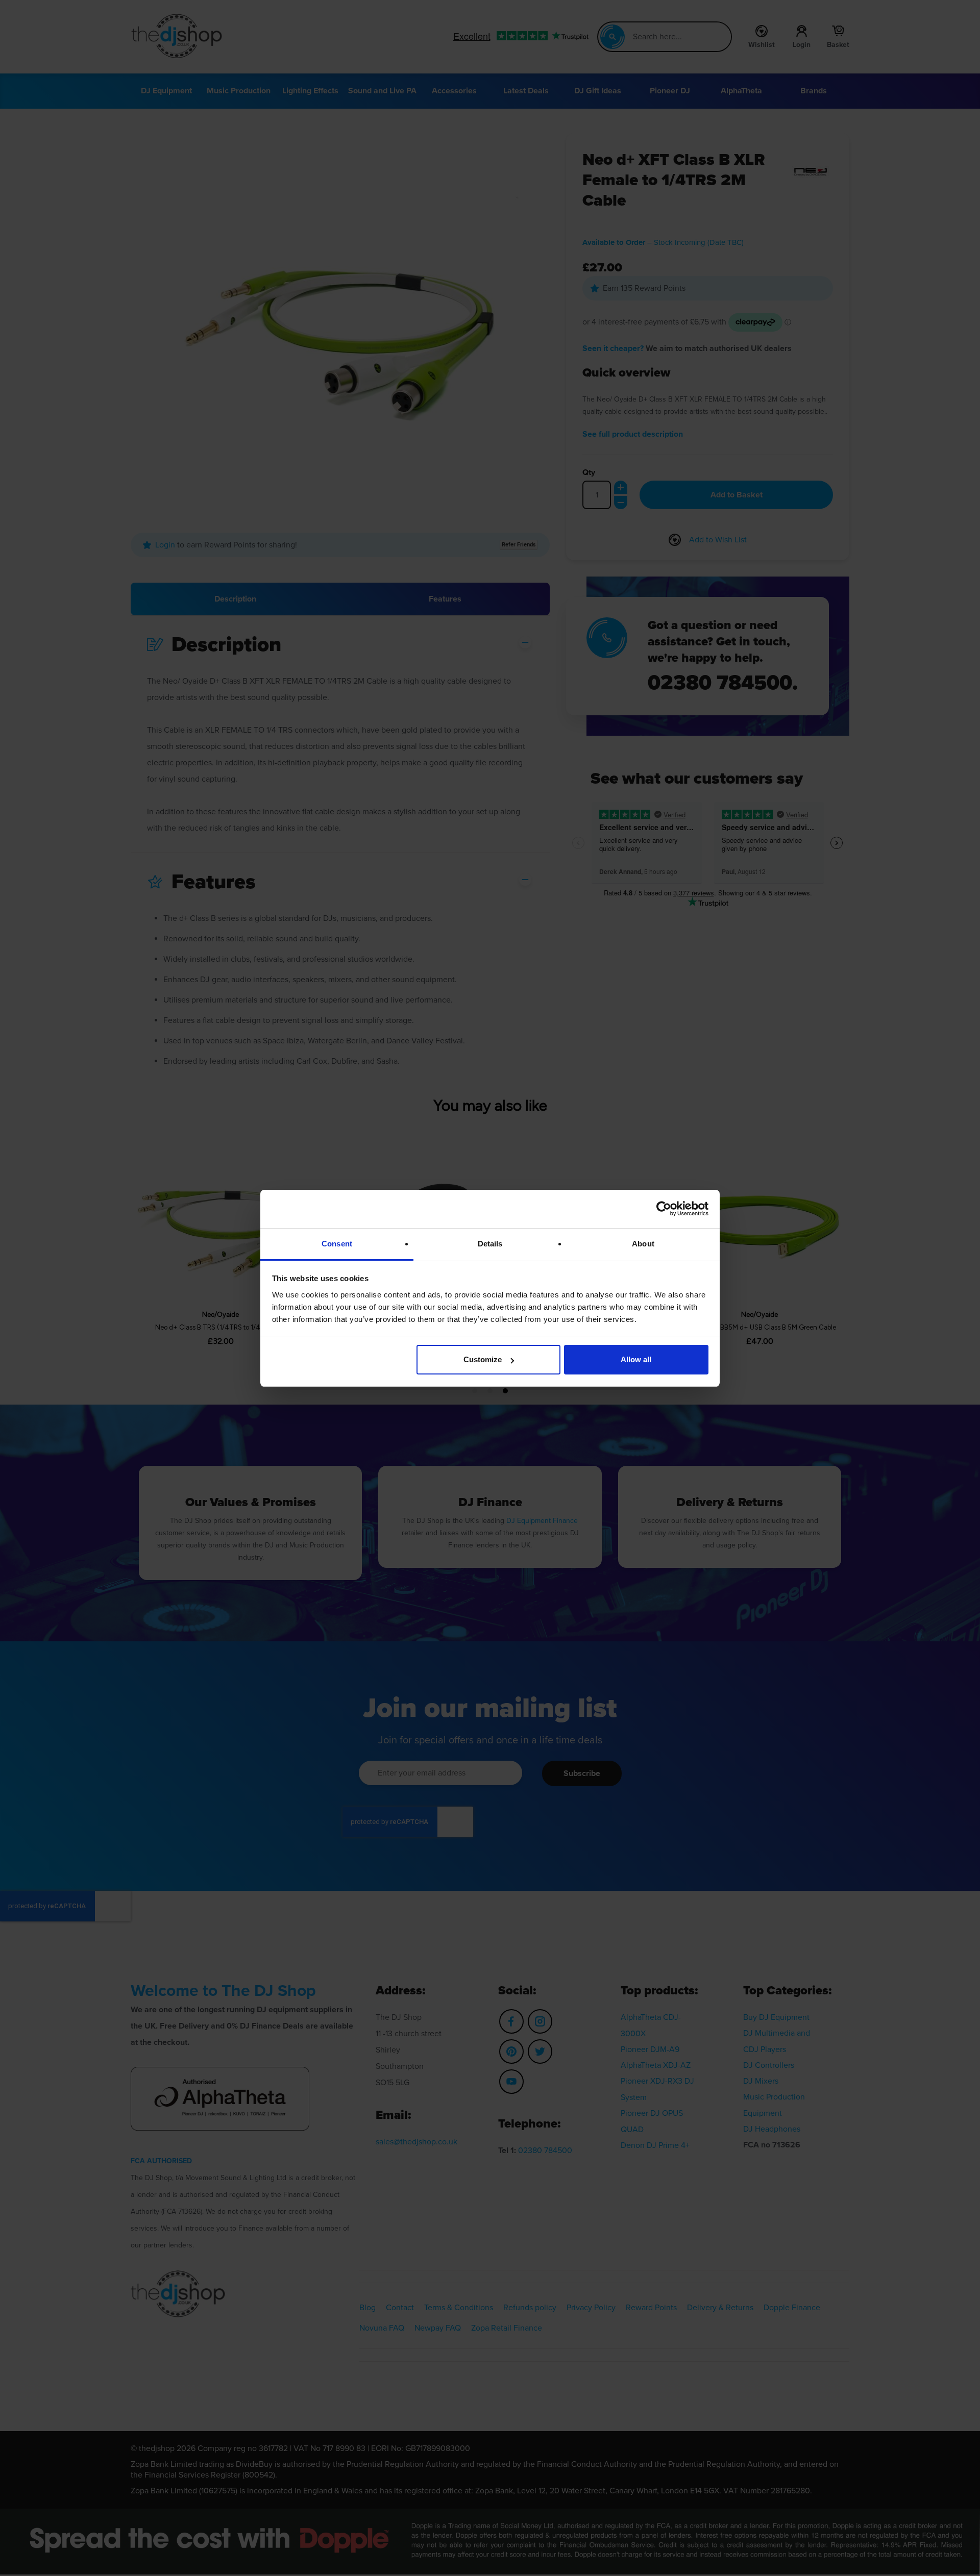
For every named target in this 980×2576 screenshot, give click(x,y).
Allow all (636, 1359)
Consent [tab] (337, 1244)
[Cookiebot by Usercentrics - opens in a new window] (664, 1209)
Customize (483, 1359)
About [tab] (643, 1244)
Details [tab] (490, 1244)
